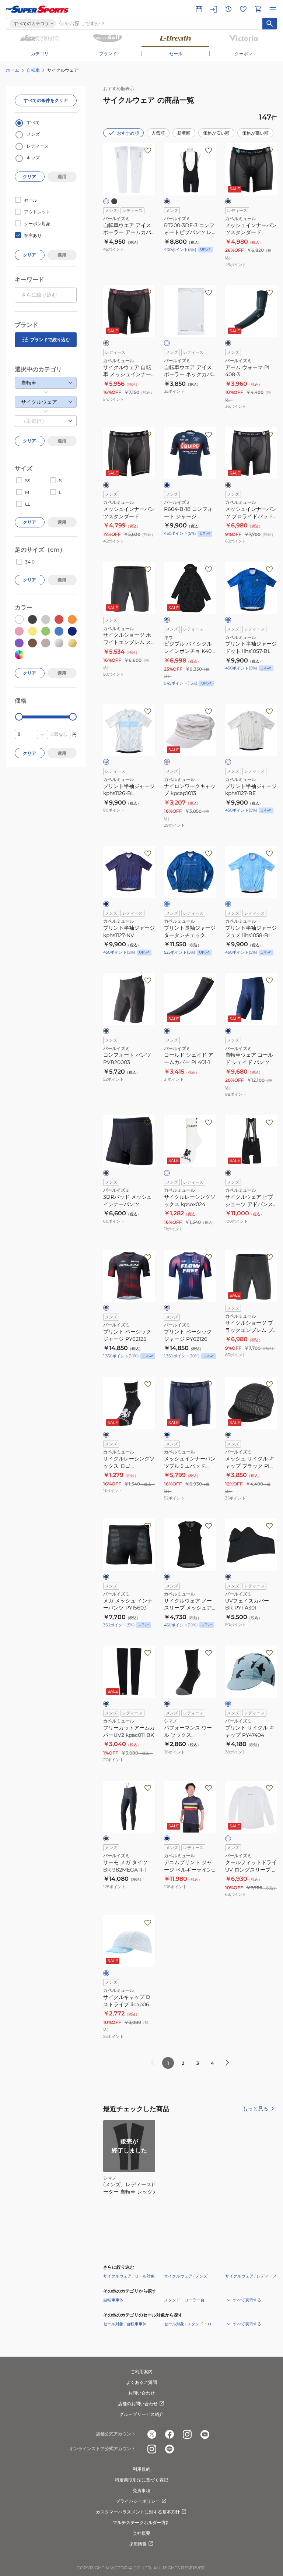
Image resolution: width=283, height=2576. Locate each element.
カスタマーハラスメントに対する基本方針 (138, 2512)
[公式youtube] (205, 2434)
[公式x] (152, 2434)
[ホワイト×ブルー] (106, 762)
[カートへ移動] (258, 9)
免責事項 (141, 2490)
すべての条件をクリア (46, 100)
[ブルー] (228, 620)
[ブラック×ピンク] (106, 343)
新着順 (184, 133)
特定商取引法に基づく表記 (141, 2480)
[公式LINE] (170, 2449)
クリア (29, 176)
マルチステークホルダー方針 (141, 2522)
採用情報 (138, 2544)
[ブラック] (114, 201)
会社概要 (141, 2533)
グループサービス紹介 (141, 2414)
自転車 (33, 70)
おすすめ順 (128, 133)
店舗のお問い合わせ (138, 2404)
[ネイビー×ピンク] (167, 1308)
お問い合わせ (141, 2393)
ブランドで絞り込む (50, 340)
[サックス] (228, 1704)
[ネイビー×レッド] (106, 1308)
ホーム (13, 70)
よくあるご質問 (141, 2382)
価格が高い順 (255, 133)
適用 (62, 176)
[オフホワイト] (228, 762)
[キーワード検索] (270, 24)
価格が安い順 (216, 133)
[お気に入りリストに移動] (243, 9)
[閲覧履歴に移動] (228, 9)
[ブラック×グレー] (167, 620)
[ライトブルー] (228, 904)
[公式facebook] (170, 2434)
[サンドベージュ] (167, 762)
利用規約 (141, 2469)
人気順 (158, 133)
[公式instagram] (187, 2434)
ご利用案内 (141, 2372)
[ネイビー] (167, 485)
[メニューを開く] (273, 9)
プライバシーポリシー (138, 2501)
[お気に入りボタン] (148, 151)
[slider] (19, 717)
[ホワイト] (106, 201)
